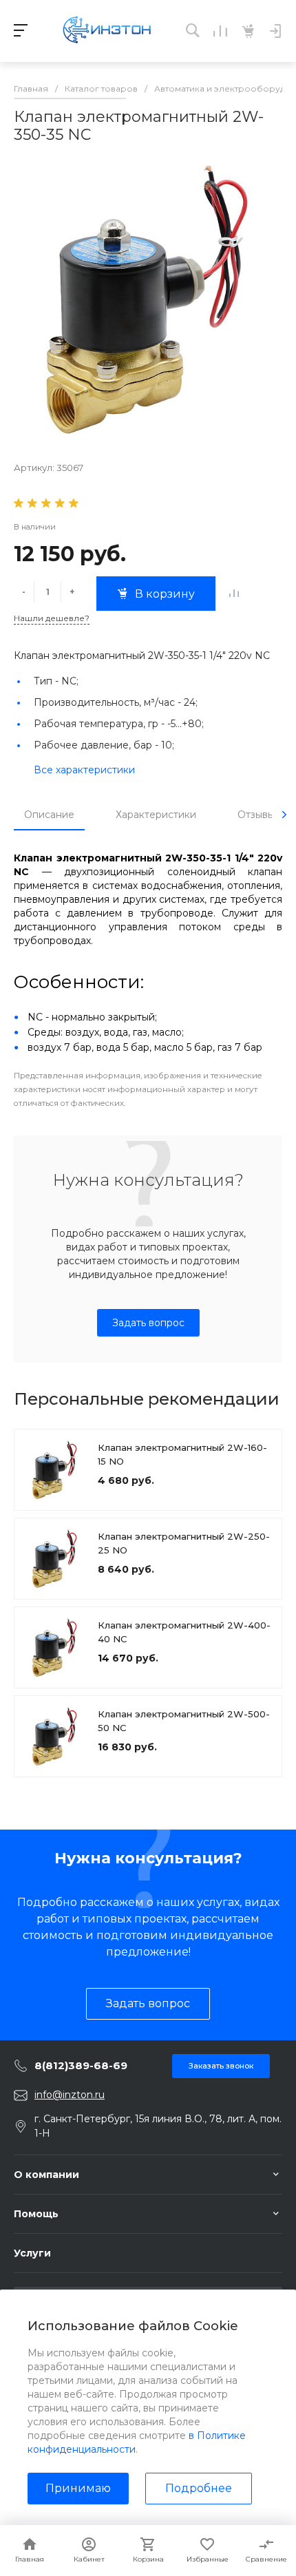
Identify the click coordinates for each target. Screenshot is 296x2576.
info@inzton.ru (70, 2095)
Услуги (32, 2253)
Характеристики (156, 815)
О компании (46, 2175)
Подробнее (199, 2488)
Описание (49, 815)
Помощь (36, 2214)
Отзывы (256, 815)
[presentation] (284, 815)
